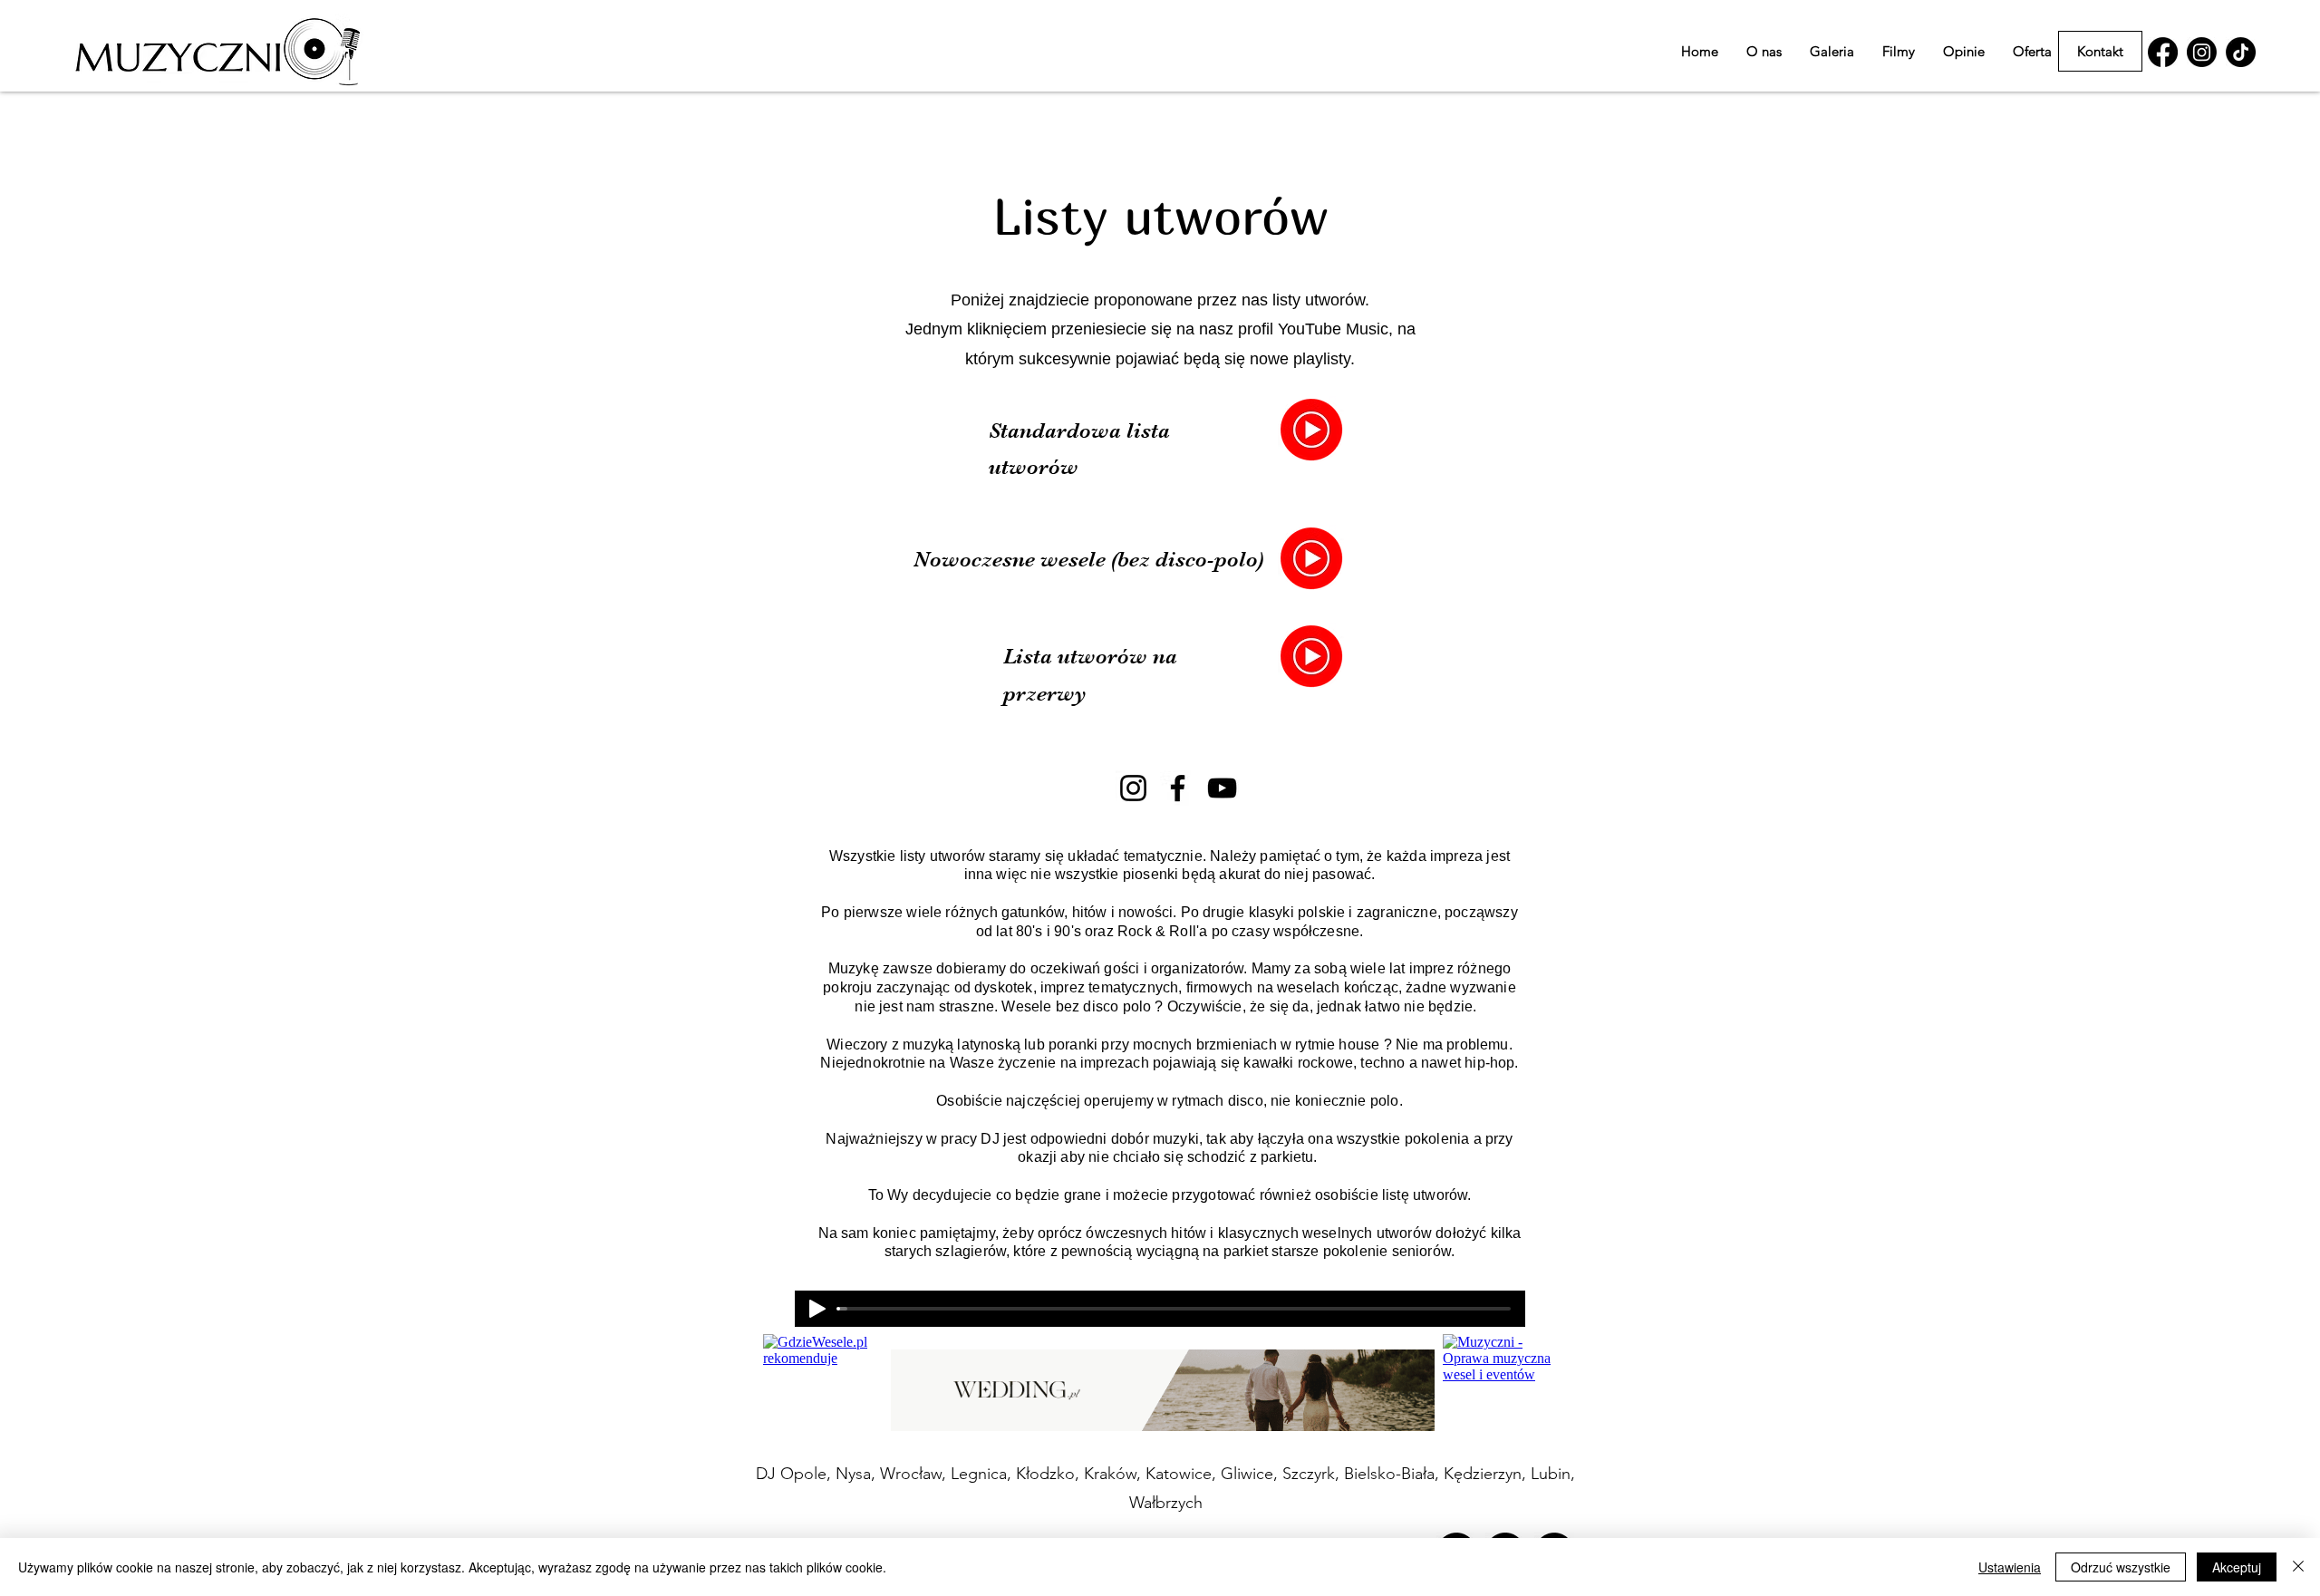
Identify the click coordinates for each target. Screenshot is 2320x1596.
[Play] (817, 1309)
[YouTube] (1222, 788)
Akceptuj (2237, 1567)
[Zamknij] (2298, 1567)
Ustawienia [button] (2010, 1567)
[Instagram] (1133, 788)
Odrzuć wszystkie (2121, 1567)
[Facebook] (1178, 788)
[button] (2032, 51)
